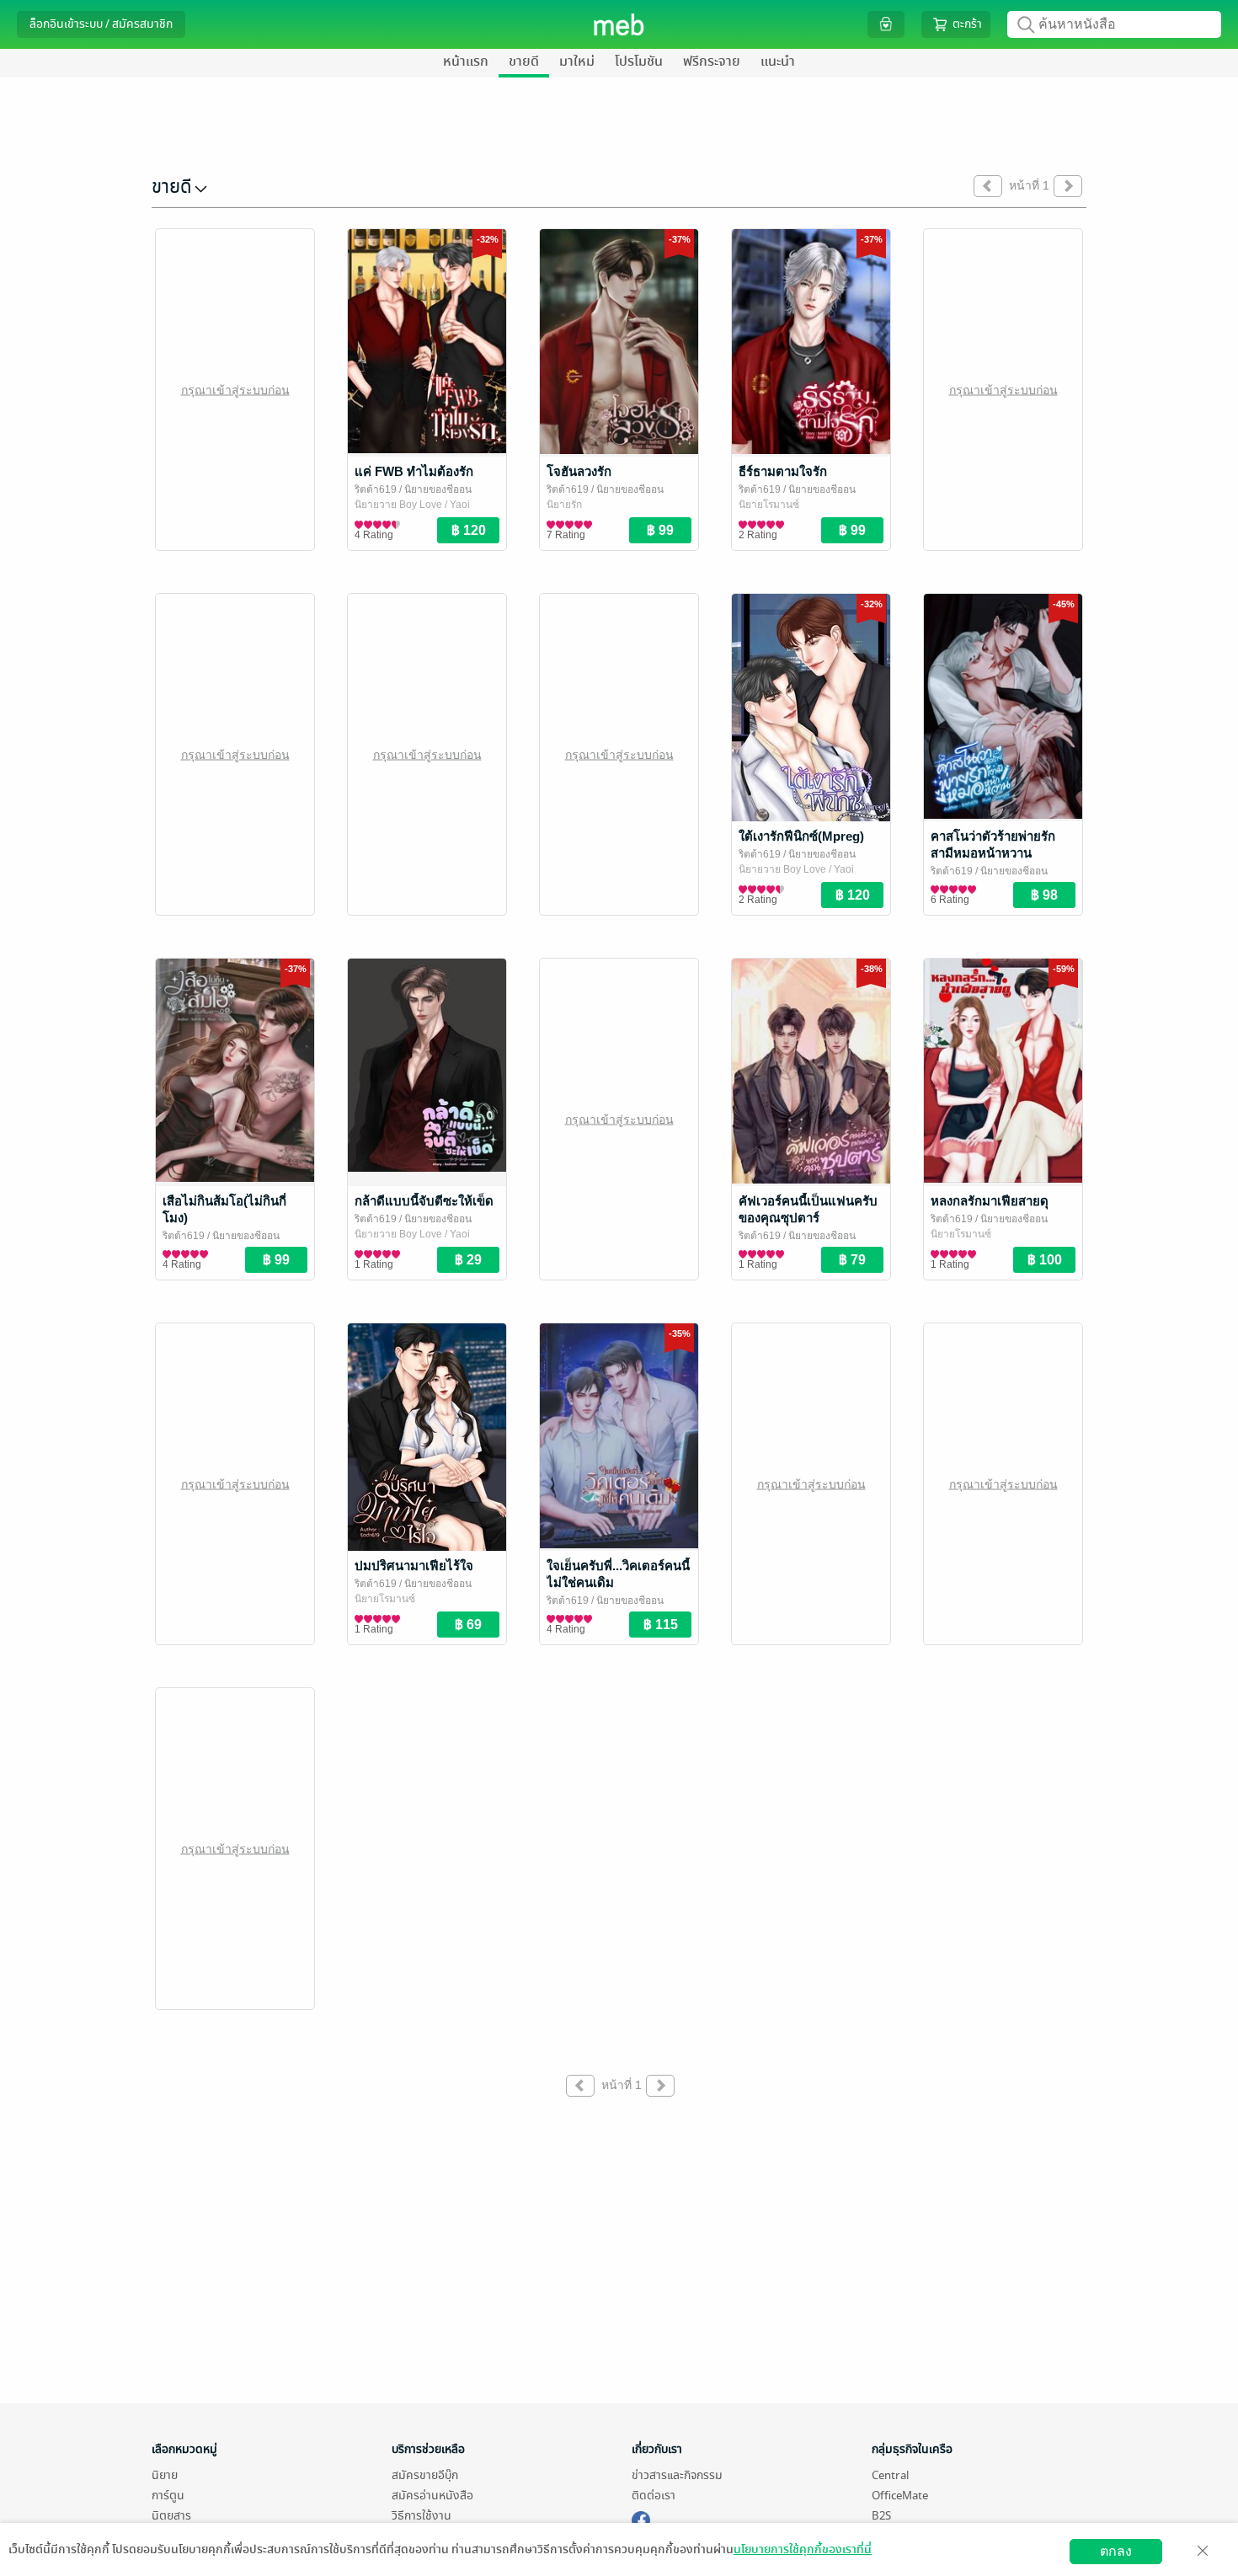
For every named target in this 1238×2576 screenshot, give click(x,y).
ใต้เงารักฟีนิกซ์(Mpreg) (801, 836)
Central (890, 2475)
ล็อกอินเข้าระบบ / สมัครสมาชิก (101, 24)
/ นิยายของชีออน (434, 489)
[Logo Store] (619, 24)
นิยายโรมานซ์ (769, 505)
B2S (881, 2516)
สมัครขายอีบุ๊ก (425, 2475)
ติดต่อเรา (654, 2496)
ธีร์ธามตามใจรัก (783, 471)
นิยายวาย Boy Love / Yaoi (412, 505)
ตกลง (1116, 2551)
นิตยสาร (171, 2516)
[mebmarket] (641, 2518)
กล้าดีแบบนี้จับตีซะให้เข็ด (424, 1201)
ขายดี (524, 61)
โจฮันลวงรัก (579, 471)
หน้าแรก (466, 61)
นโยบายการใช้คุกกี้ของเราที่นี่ (803, 2549)
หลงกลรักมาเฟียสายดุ (990, 1201)
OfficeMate (900, 2496)
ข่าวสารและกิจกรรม (677, 2475)
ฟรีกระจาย (712, 61)
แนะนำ (778, 61)
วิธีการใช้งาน (422, 2516)
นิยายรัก (564, 505)
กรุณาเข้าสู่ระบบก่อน (235, 389)
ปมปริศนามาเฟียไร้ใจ (414, 1566)
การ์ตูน (168, 2496)
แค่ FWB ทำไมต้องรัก (414, 471)
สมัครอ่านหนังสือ (432, 2496)
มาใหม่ (577, 61)
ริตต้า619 (376, 489)
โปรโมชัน (639, 61)
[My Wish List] (886, 24)
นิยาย (165, 2475)
